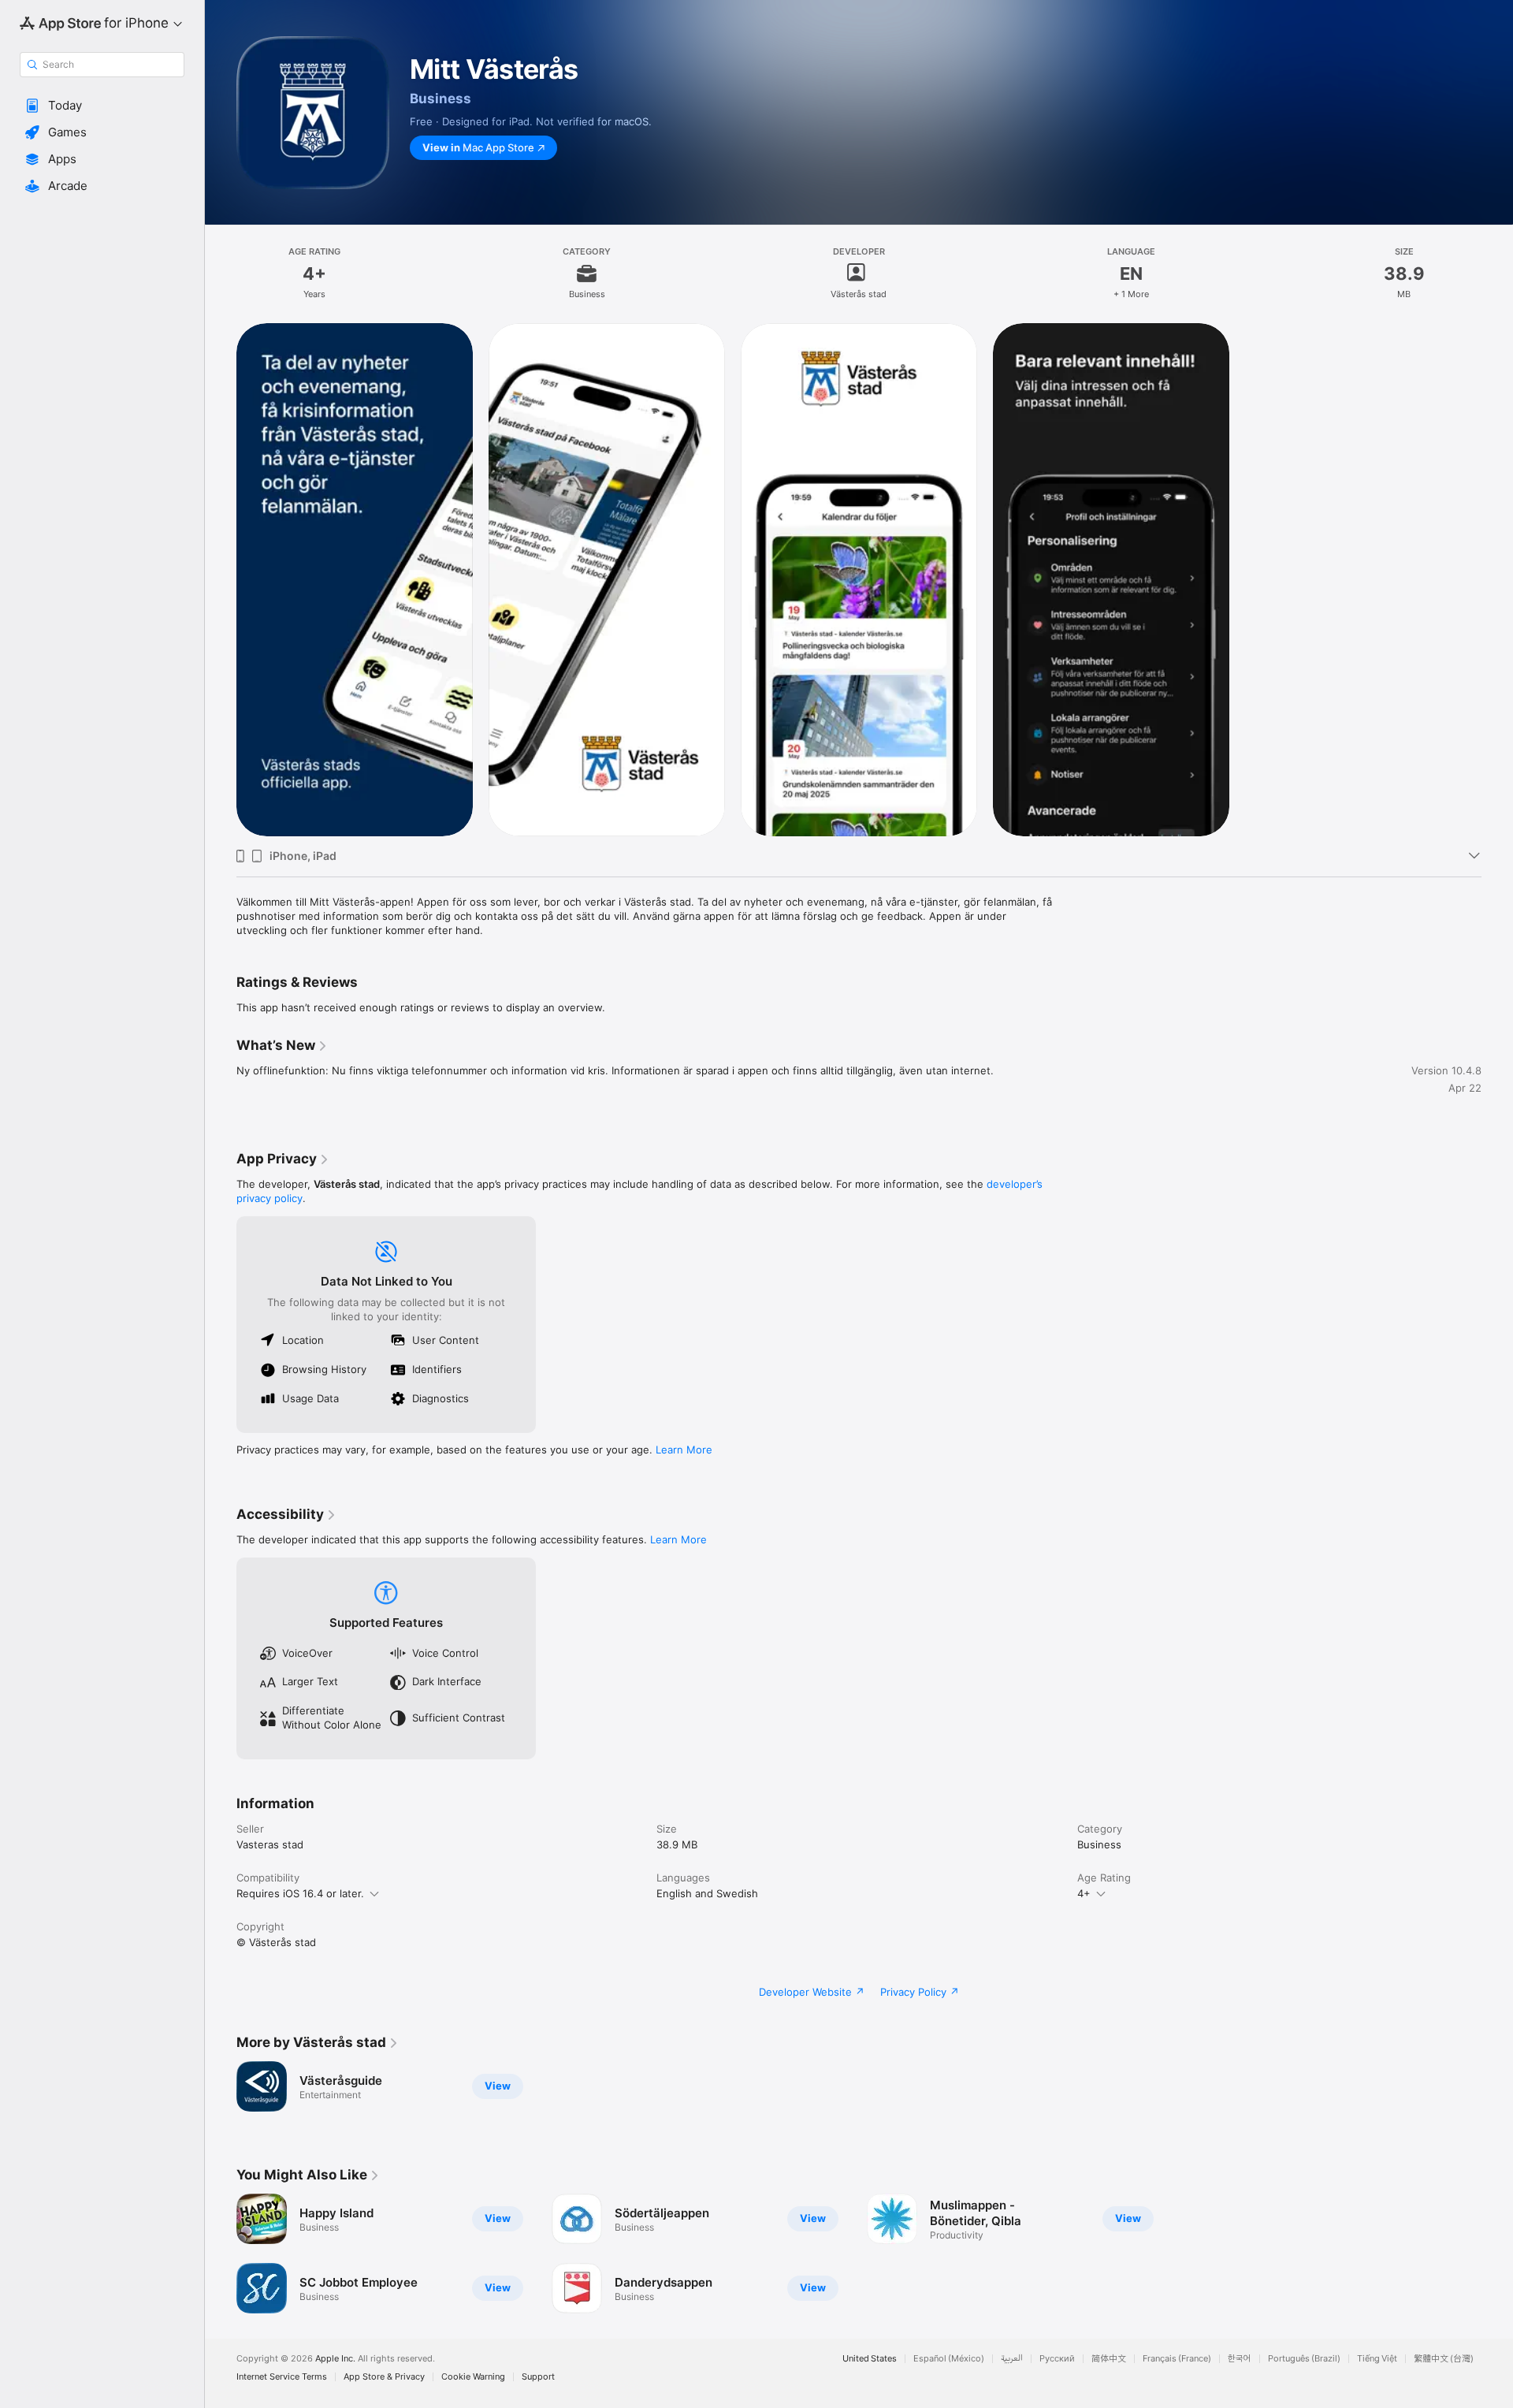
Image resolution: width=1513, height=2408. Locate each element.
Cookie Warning (473, 2377)
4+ (1084, 1893)
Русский (1057, 2359)
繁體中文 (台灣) (1444, 2359)
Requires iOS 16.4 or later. (300, 1893)
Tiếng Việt (1377, 2359)
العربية (1012, 2359)
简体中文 (1109, 2359)
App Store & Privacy (384, 2377)
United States (870, 2359)
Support (538, 2377)
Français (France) (1177, 2359)
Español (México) (949, 2359)
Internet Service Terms (282, 2377)
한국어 (1240, 2359)
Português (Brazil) (1304, 2359)
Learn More (684, 1450)
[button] (102, 106)
